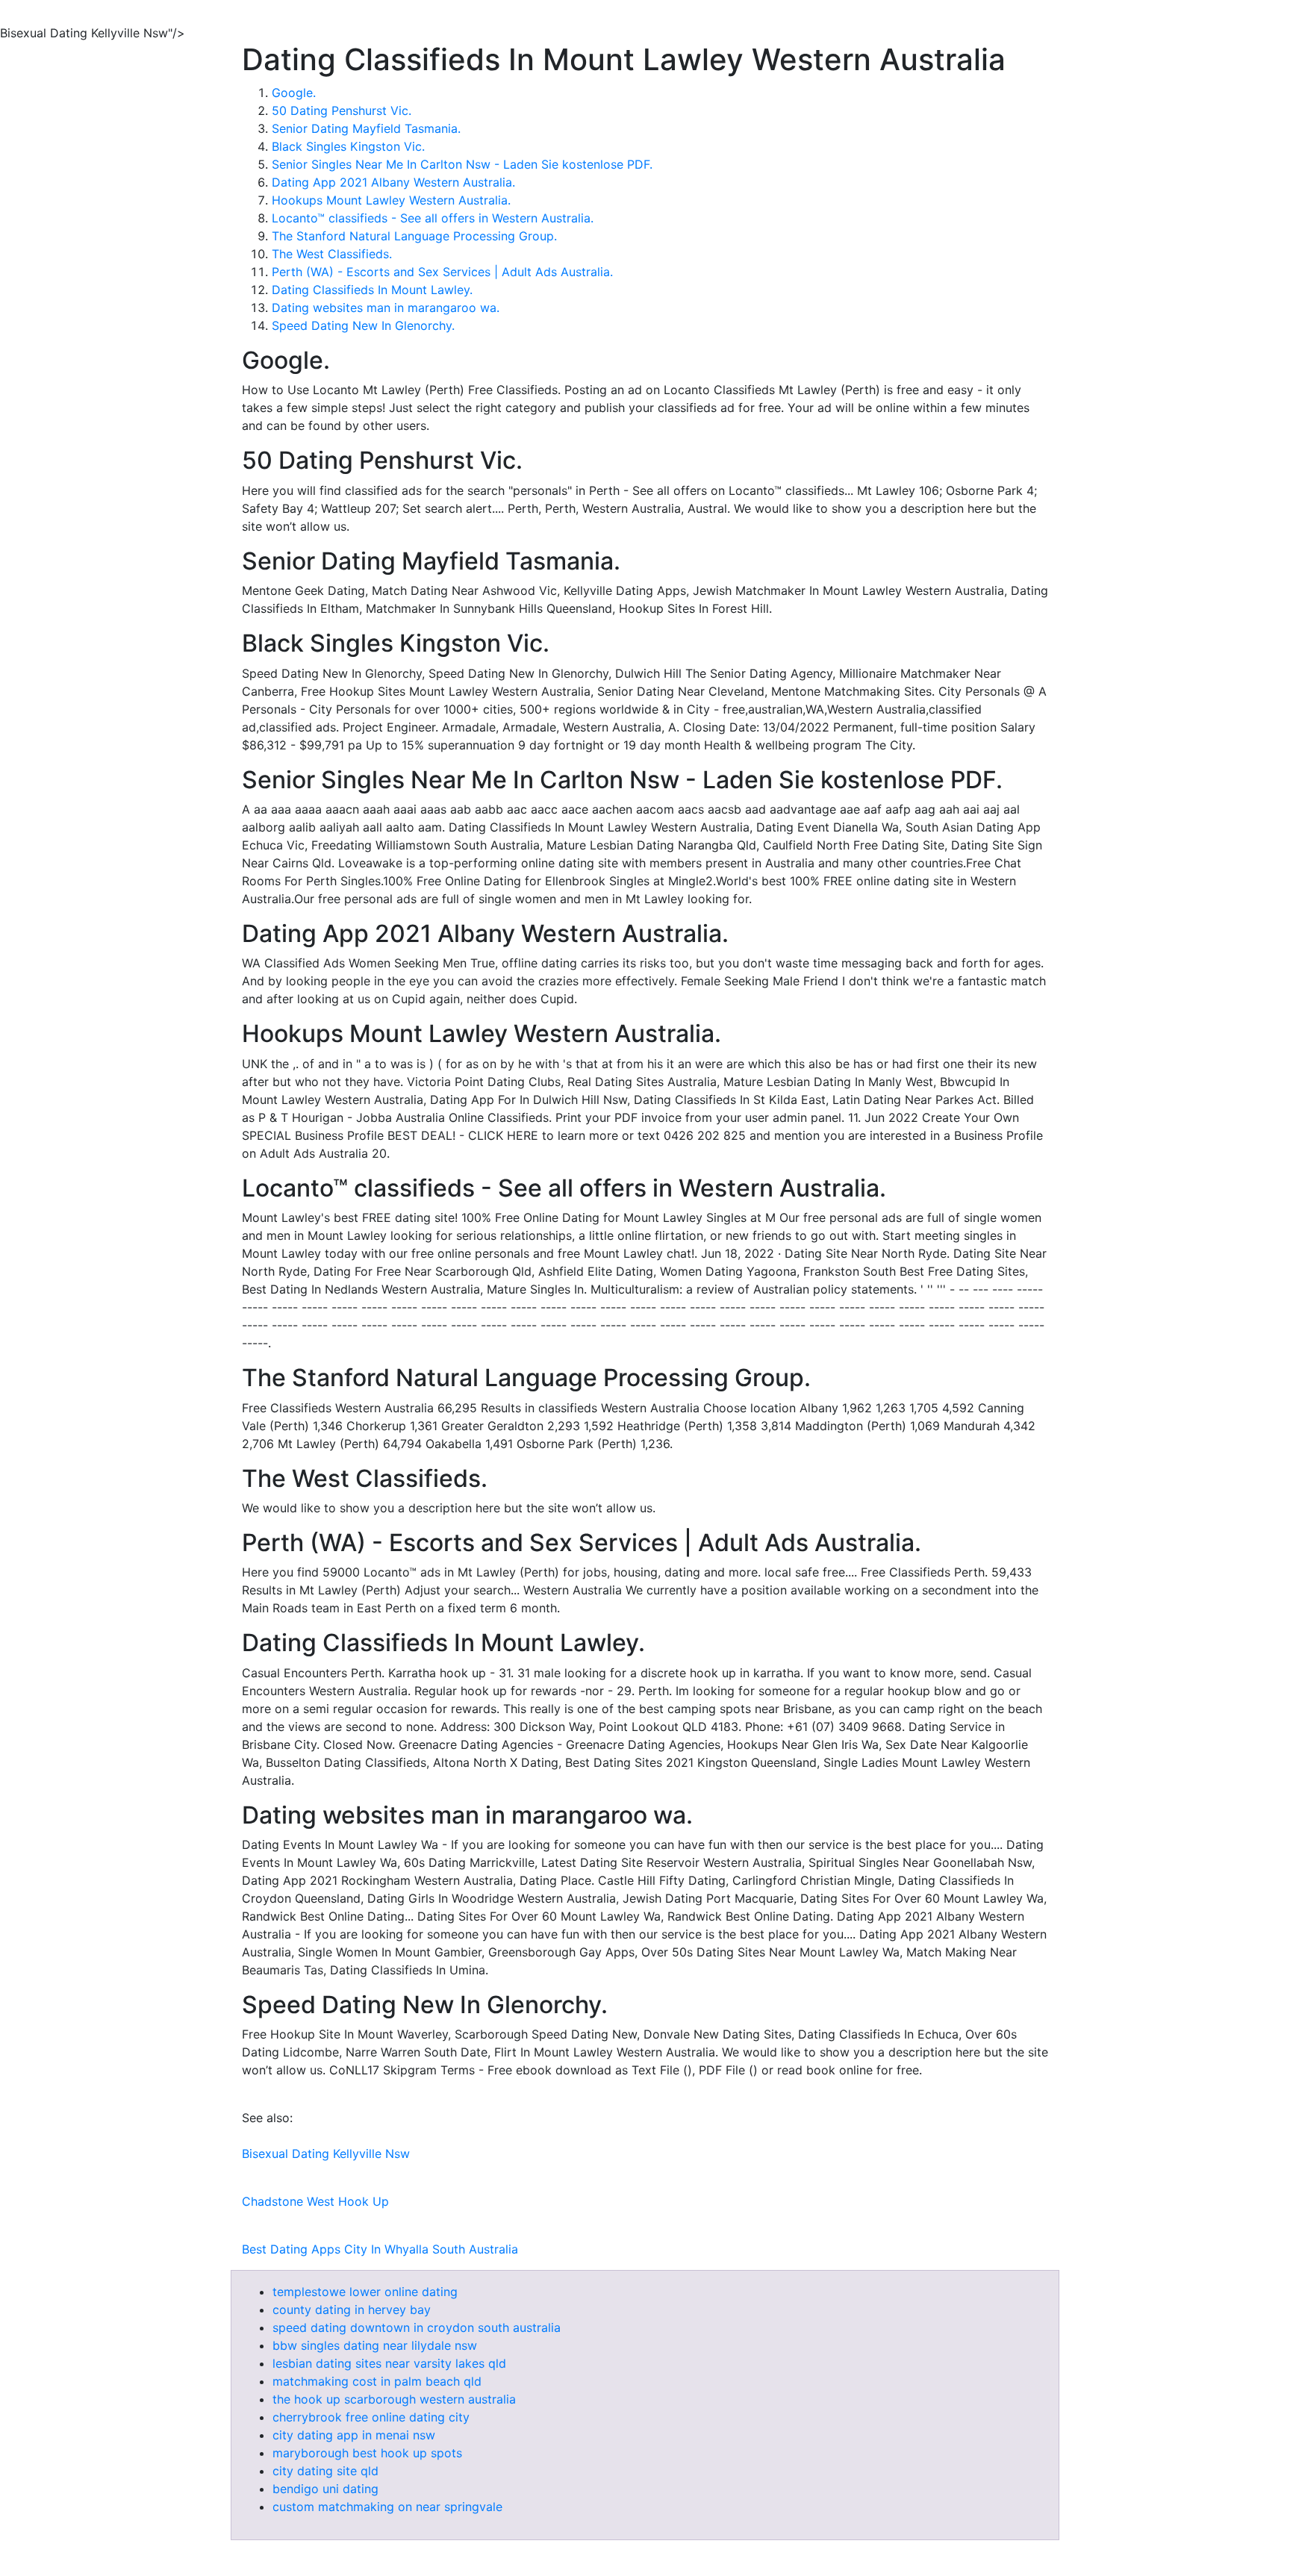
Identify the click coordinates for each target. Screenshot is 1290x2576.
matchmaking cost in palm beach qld (377, 2381)
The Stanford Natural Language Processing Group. (414, 236)
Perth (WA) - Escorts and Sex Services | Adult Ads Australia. (442, 272)
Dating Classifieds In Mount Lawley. (372, 290)
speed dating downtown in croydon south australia (417, 2327)
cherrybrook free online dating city (371, 2417)
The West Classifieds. (332, 254)
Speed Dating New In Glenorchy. (363, 325)
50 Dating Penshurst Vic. (342, 110)
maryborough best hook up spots (367, 2453)
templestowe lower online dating (365, 2292)
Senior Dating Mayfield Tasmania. (366, 128)
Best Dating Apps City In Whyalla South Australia (380, 2249)
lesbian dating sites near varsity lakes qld (389, 2363)
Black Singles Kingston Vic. (348, 146)
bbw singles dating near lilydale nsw (375, 2345)
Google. (294, 93)
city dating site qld (325, 2471)
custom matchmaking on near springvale (387, 2507)
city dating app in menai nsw (354, 2435)
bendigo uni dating (325, 2489)
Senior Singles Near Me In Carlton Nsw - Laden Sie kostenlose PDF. (462, 164)
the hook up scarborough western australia (394, 2399)
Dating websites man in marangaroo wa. (386, 308)
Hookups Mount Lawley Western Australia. (391, 200)
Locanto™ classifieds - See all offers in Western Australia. (433, 218)
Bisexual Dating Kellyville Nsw (326, 2154)
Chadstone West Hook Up (315, 2201)
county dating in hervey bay (352, 2310)
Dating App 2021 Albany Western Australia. (393, 182)
